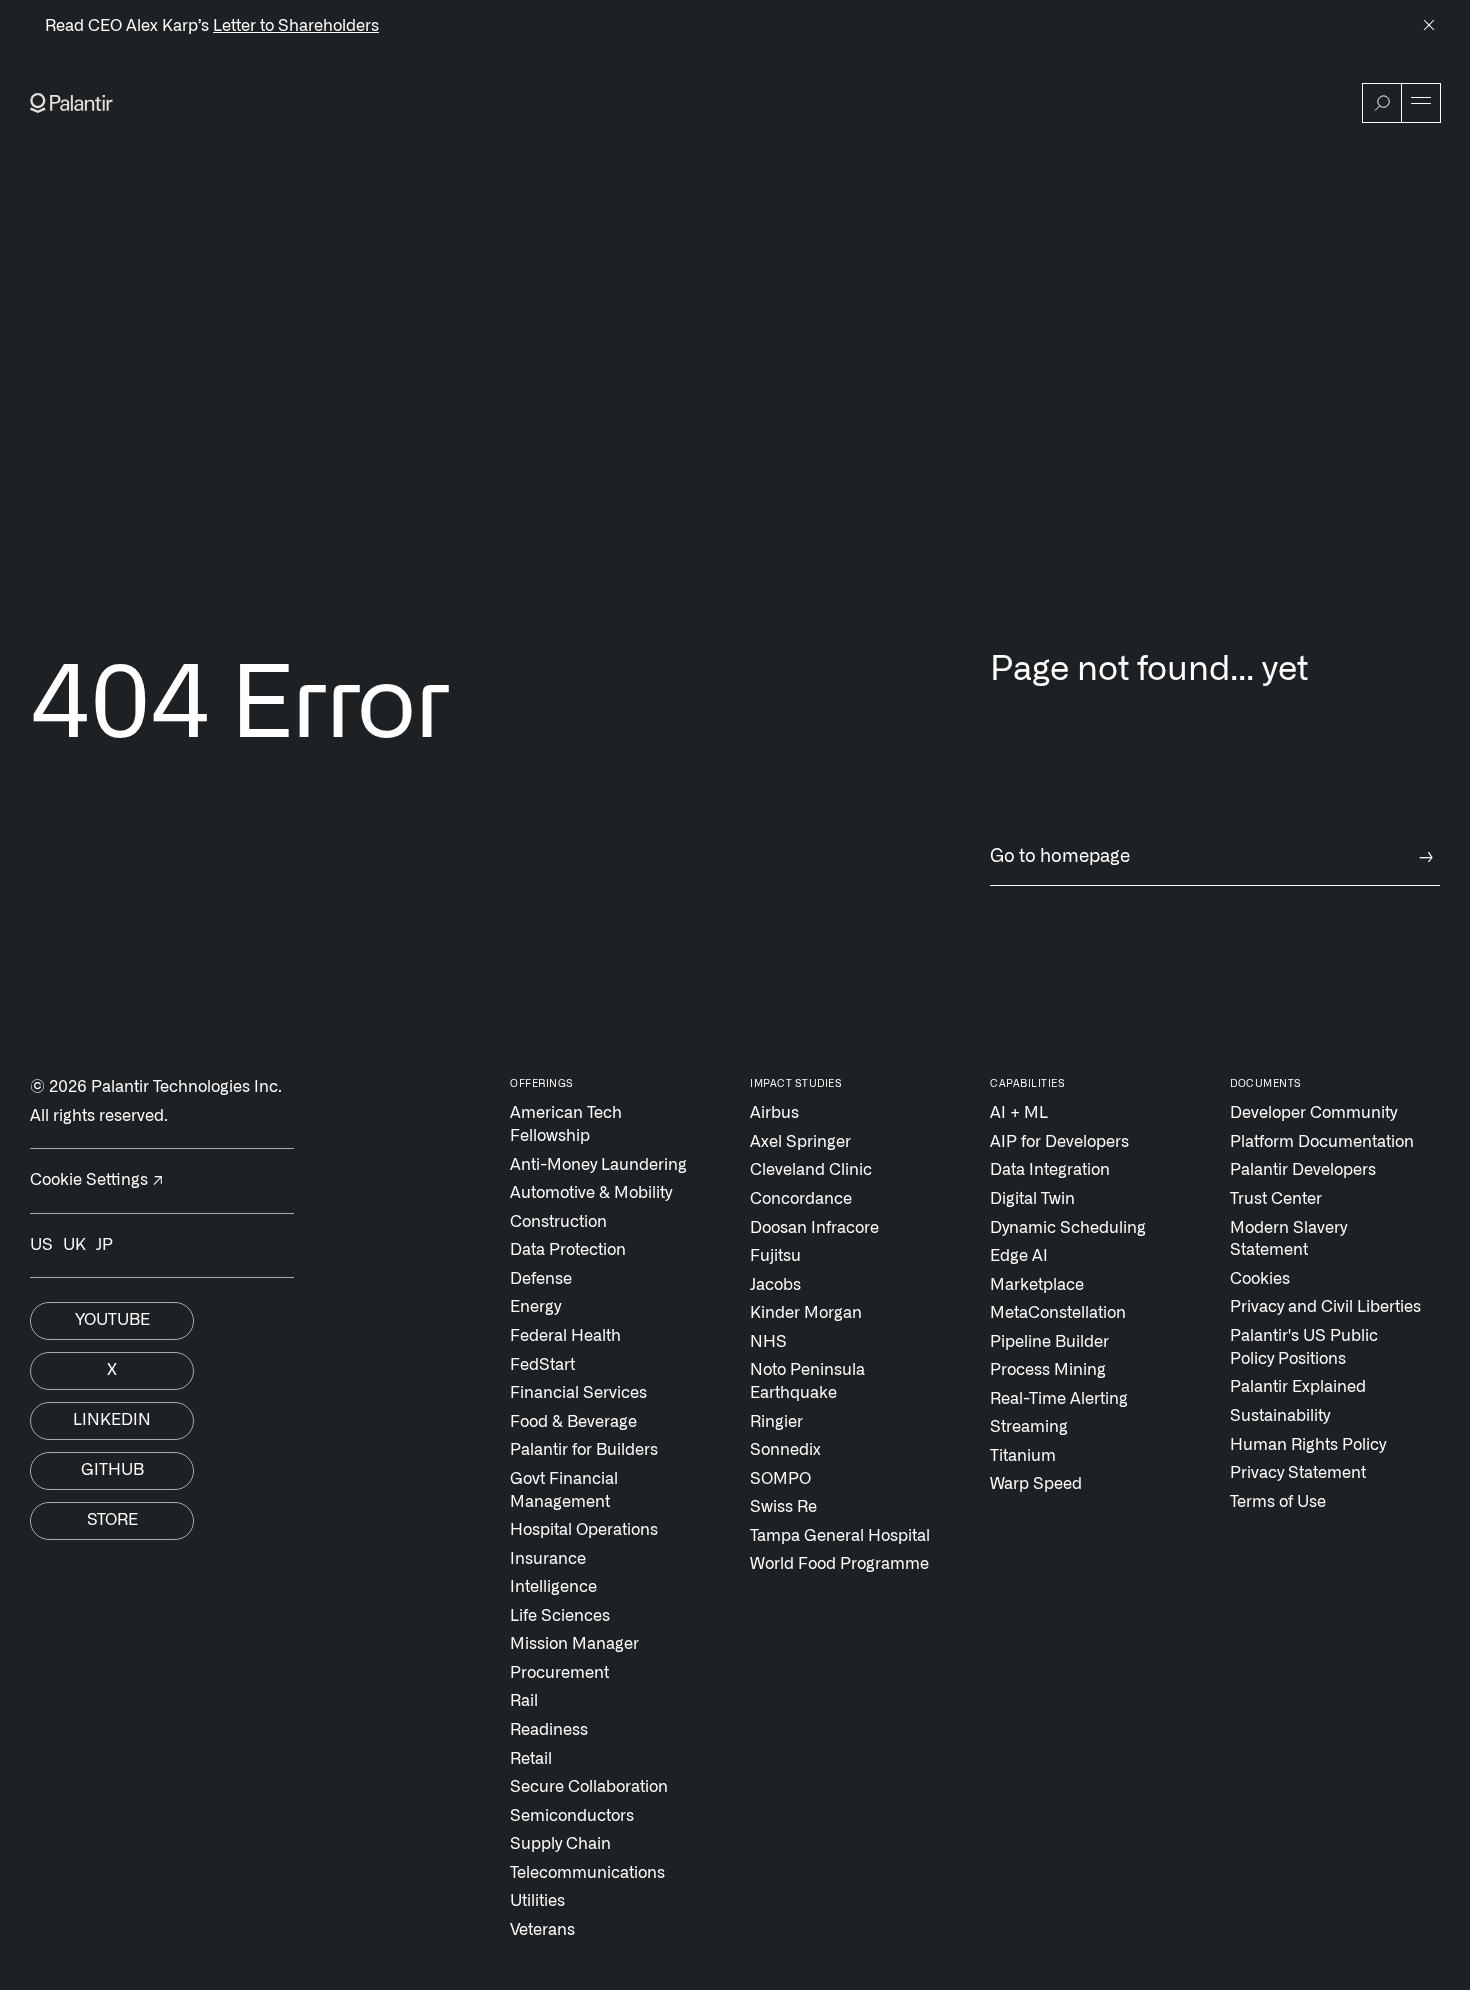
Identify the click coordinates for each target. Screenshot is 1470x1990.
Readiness (549, 1730)
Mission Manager (574, 1644)
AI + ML (1019, 1113)
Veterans (542, 1930)
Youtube (112, 1320)
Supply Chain (560, 1844)
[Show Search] (1382, 103)
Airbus (774, 1113)
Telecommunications (587, 1873)
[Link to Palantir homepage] (71, 103)
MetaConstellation (1058, 1313)
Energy (535, 1307)
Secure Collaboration (589, 1787)
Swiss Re (783, 1507)
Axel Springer (800, 1142)
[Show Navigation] (1421, 103)
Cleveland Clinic (811, 1170)
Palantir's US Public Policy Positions (1304, 1347)
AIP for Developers (1059, 1142)
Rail (524, 1701)
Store (112, 1520)
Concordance (801, 1199)
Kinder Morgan (806, 1313)
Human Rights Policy (1308, 1445)
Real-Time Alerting (1059, 1399)
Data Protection (568, 1250)
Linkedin (112, 1420)
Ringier (776, 1422)
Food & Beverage (573, 1422)
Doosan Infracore (814, 1228)
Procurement (559, 1673)
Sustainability (1280, 1416)
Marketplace (1037, 1285)
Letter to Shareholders (296, 26)
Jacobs (775, 1285)
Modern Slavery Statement (1288, 1239)
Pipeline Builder (1049, 1342)
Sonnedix (785, 1450)
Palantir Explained (1298, 1387)
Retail (531, 1759)
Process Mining (1048, 1370)
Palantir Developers (1303, 1170)
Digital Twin (1032, 1199)
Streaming (1029, 1427)
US (41, 1245)
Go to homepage (1212, 857)
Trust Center (1276, 1199)
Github (112, 1470)
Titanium (1023, 1456)
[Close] (1429, 26)
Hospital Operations (584, 1530)
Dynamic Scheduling (1068, 1228)
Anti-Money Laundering (598, 1165)
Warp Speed (1036, 1484)
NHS (768, 1342)
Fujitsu (775, 1256)
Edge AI (1019, 1256)
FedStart (542, 1365)
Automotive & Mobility (591, 1193)
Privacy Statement (1298, 1473)
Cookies (1260, 1279)
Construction (558, 1222)
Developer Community (1313, 1113)
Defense (541, 1279)
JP (104, 1245)
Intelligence (553, 1587)
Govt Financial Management (564, 1490)
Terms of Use (1278, 1502)
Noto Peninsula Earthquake (807, 1381)
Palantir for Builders (584, 1450)
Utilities (537, 1901)
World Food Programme (839, 1564)
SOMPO (780, 1479)
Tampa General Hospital (840, 1536)
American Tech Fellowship (566, 1124)
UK (74, 1245)
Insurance (548, 1559)
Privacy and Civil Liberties (1325, 1307)
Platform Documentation (1322, 1142)
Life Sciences (560, 1616)
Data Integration (1050, 1170)
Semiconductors (572, 1816)
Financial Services (578, 1393)
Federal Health (565, 1336)
